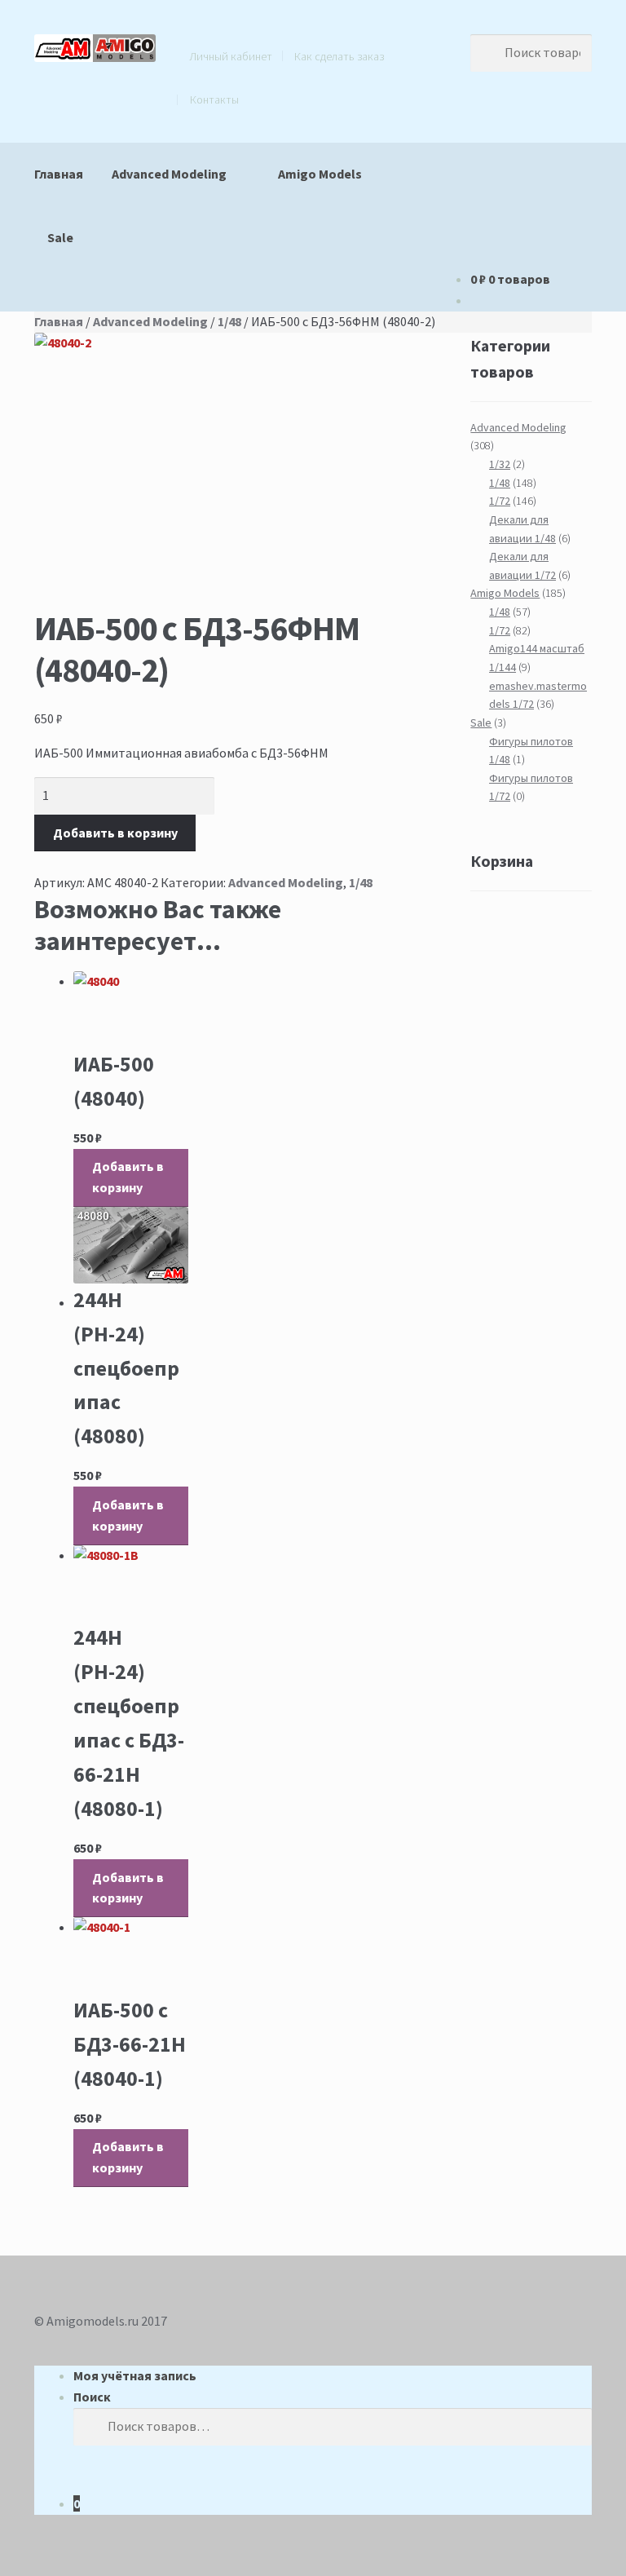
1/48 (229, 321)
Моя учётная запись (135, 2375)
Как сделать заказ (339, 56)
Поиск (92, 2397)
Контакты (214, 99)
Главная (59, 174)
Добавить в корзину (115, 833)
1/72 (500, 501)
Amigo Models (320, 174)
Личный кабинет (231, 56)
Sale (60, 237)
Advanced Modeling (169, 174)
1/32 (500, 464)
